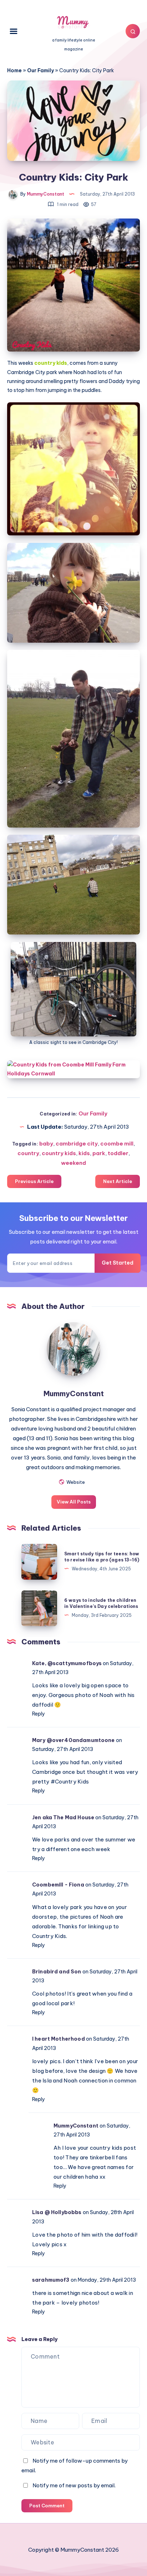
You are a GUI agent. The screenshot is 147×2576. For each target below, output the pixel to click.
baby (46, 1144)
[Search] (133, 31)
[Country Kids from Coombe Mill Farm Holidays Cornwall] (73, 1069)
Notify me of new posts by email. (74, 2485)
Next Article (118, 1181)
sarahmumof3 (51, 2280)
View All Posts (74, 1502)
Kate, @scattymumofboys (67, 1663)
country (28, 1153)
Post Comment (47, 2506)
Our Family (40, 70)
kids (84, 1153)
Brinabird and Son (57, 1972)
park (99, 1153)
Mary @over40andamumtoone (73, 1740)
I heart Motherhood (59, 2039)
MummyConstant (74, 1394)
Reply (39, 1714)
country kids (59, 1153)
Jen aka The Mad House (63, 1817)
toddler (118, 1153)
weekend (73, 1163)
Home (14, 70)
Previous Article (34, 1181)
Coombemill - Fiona (58, 1885)
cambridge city (77, 1144)
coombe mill (117, 1144)
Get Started (118, 1263)
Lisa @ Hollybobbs (57, 2212)
